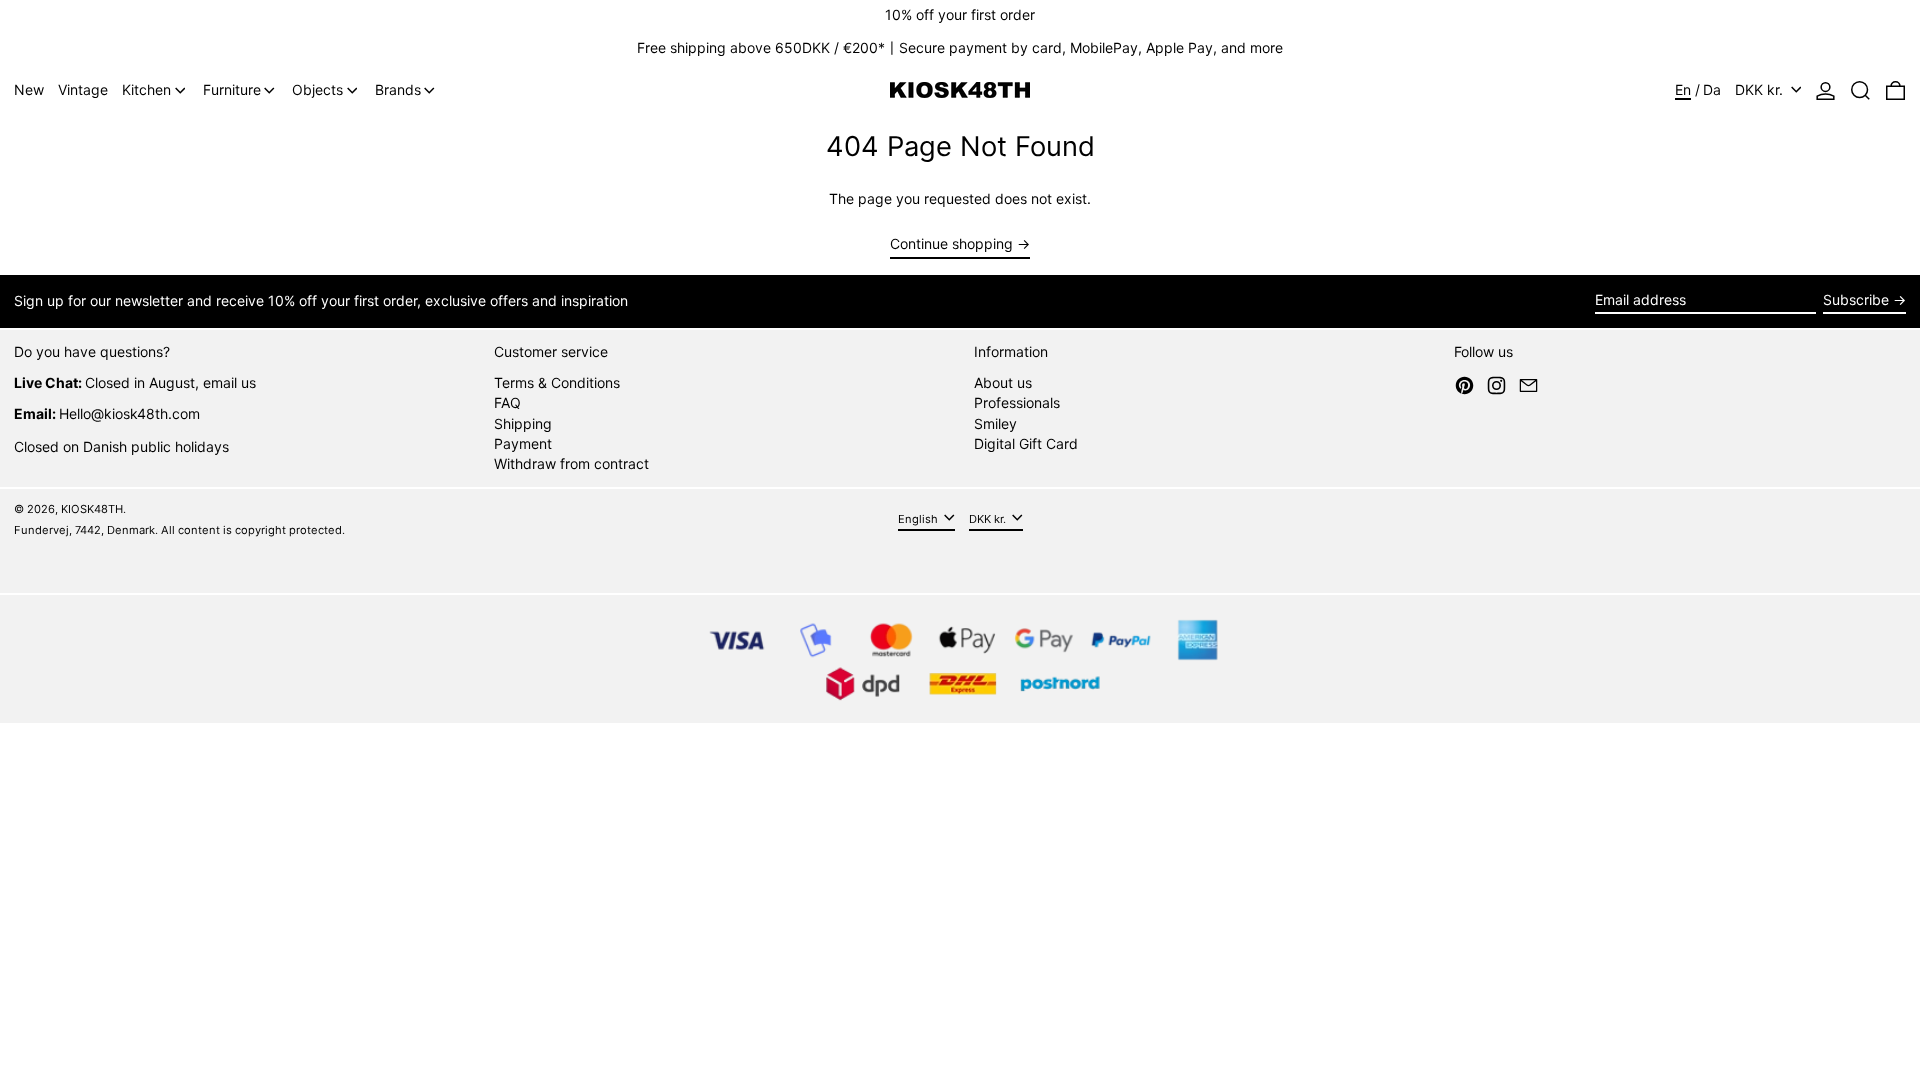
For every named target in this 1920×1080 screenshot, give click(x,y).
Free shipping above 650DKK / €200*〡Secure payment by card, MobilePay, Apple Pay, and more (960, 47)
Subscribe (1856, 299)
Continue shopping (951, 244)
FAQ (507, 402)
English (919, 519)
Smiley (995, 423)
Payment (523, 443)
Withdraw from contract (571, 463)
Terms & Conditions (557, 382)
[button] (1860, 90)
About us (1003, 382)
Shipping (523, 423)
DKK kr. (1761, 89)
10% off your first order (960, 14)
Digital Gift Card (1026, 443)
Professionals (1017, 402)
